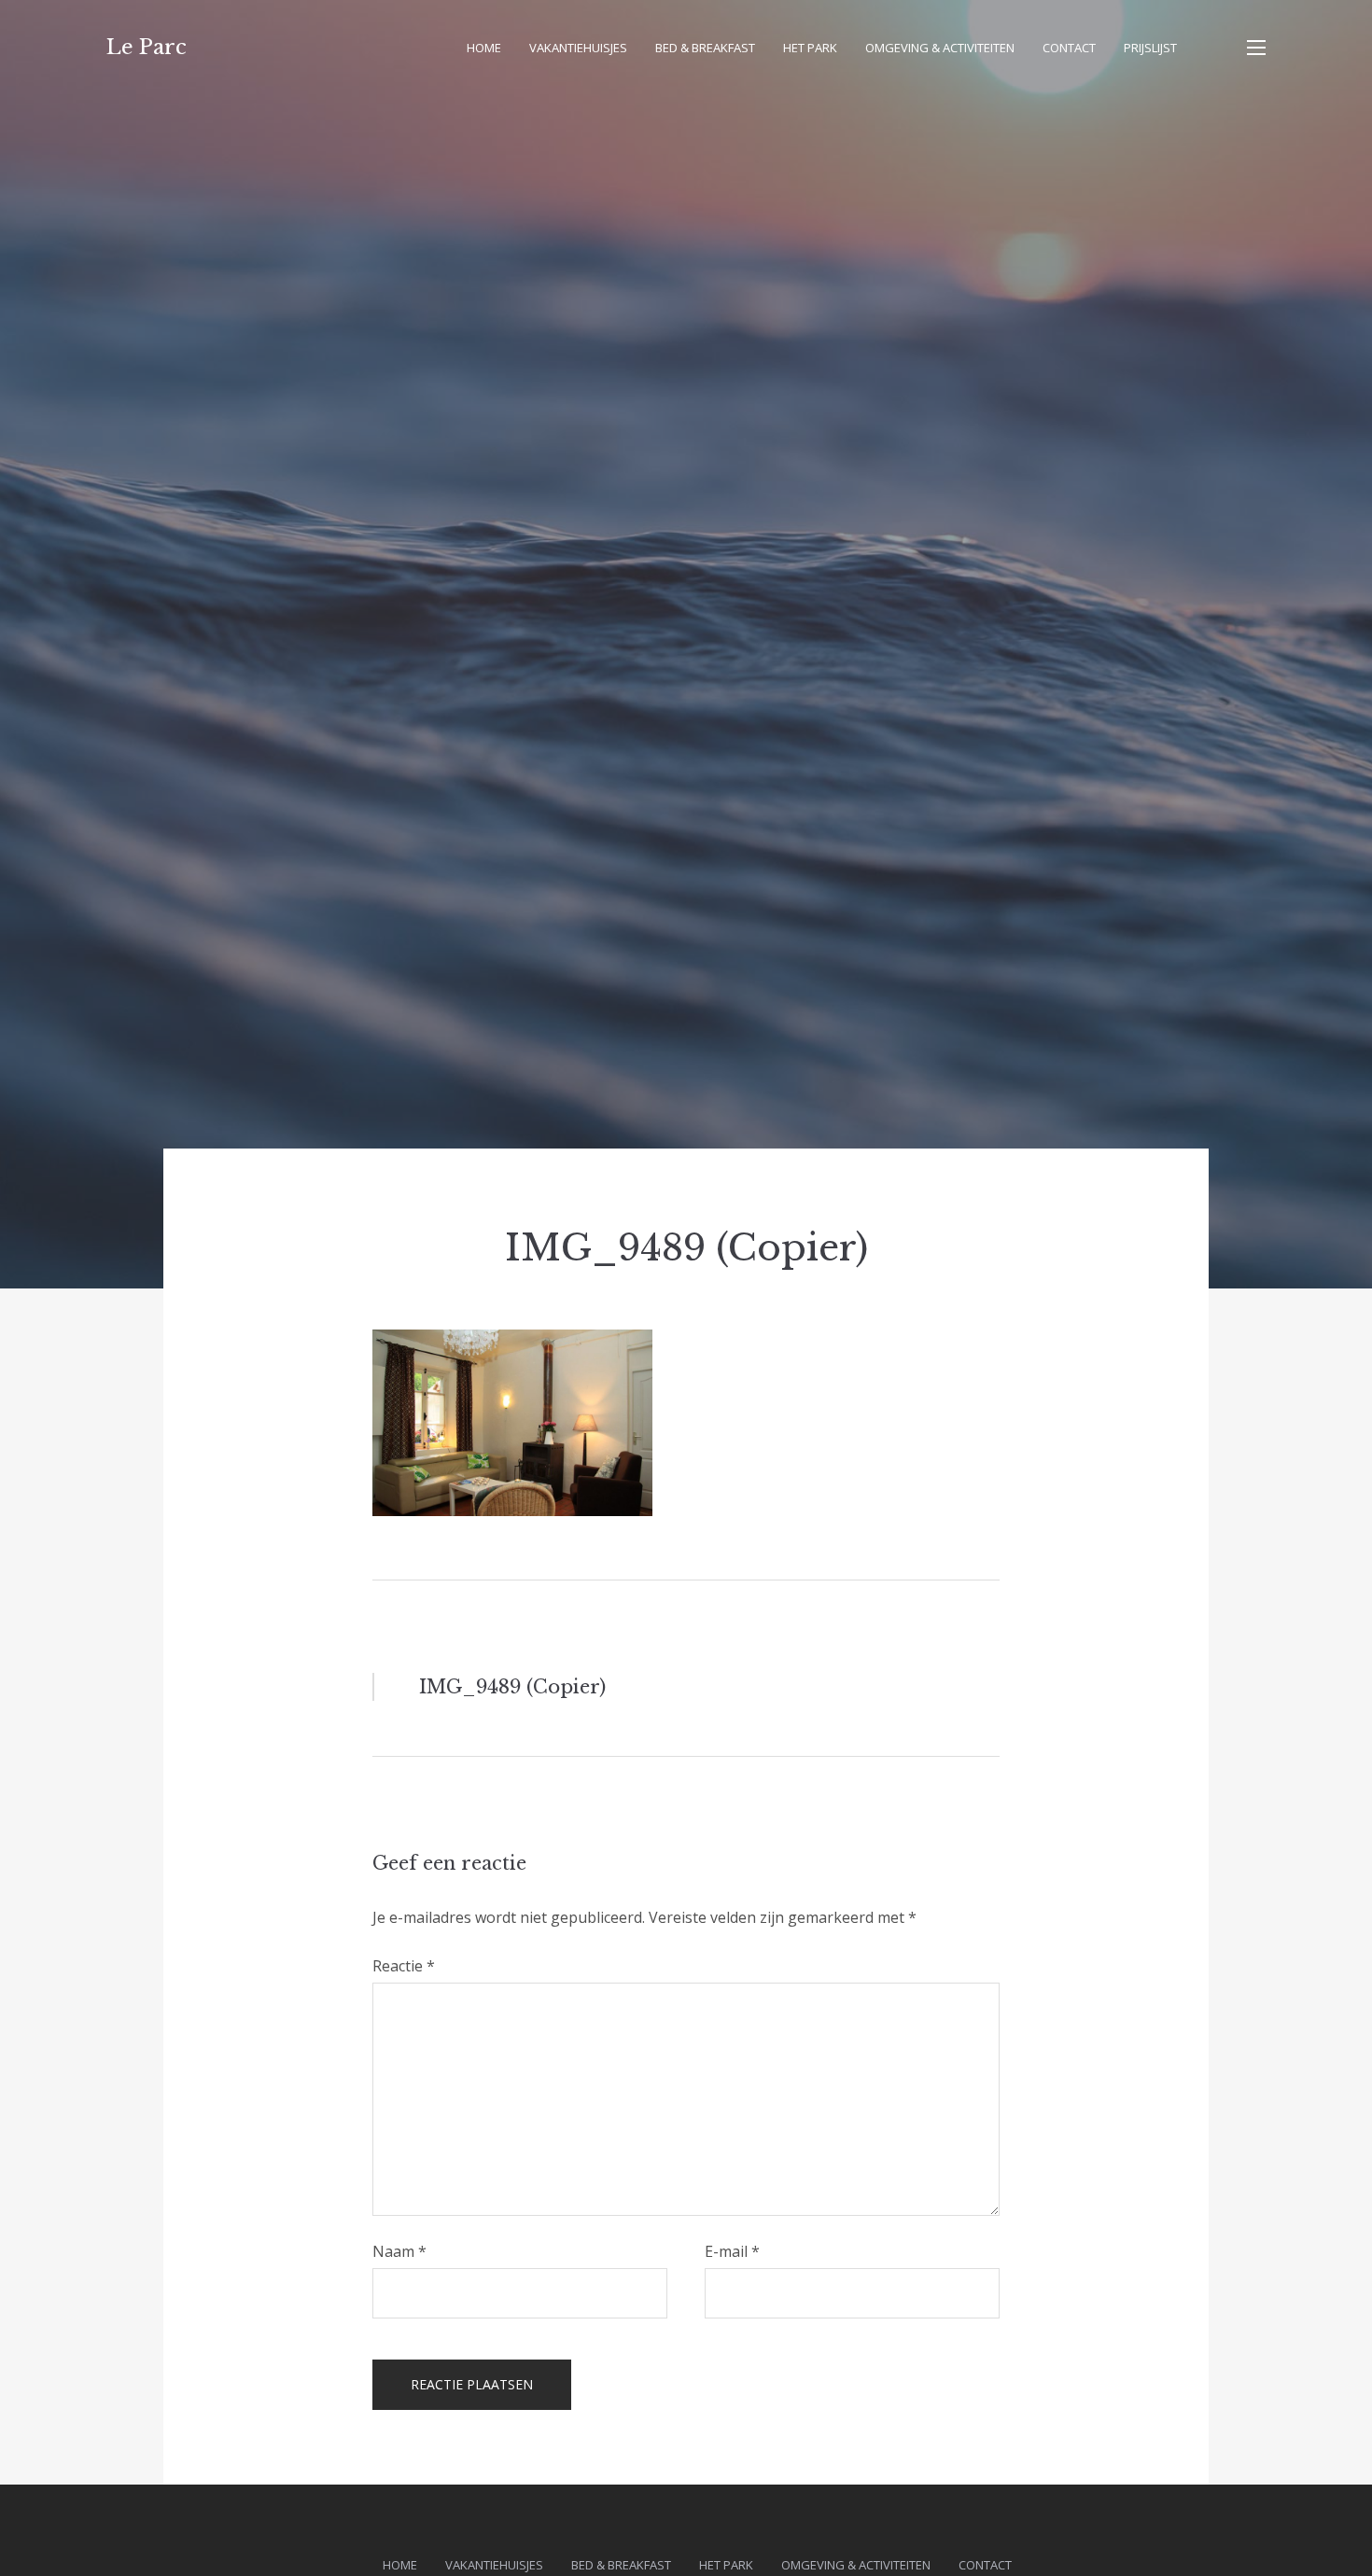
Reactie (404, 1966)
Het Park (810, 48)
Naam (399, 2251)
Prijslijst (1150, 48)
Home (484, 48)
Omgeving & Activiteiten (940, 48)
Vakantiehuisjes (578, 48)
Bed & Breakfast (705, 48)
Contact (1069, 48)
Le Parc (147, 47)
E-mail (732, 2251)
